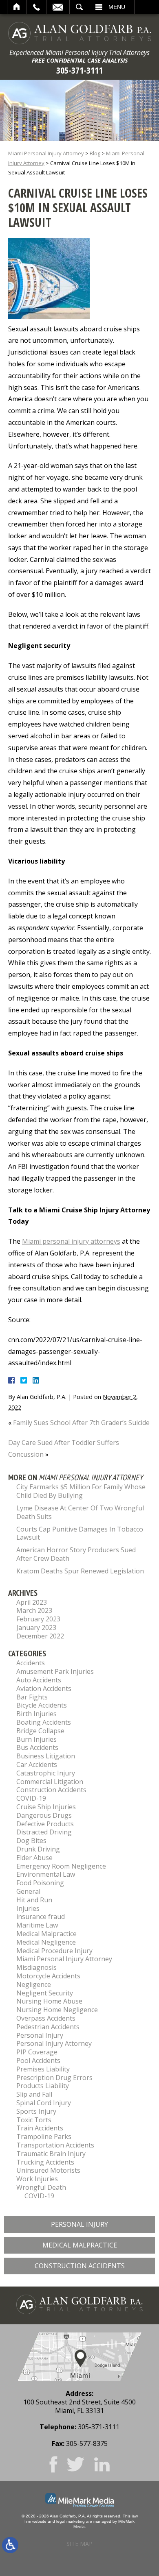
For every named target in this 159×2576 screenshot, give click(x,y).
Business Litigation (46, 1756)
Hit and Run (34, 1900)
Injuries (28, 1908)
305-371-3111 (79, 70)
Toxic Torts (34, 2120)
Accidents (31, 1663)
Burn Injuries (36, 1739)
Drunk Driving (38, 1849)
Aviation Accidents (44, 1688)
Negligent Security (45, 1993)
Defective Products (45, 1824)
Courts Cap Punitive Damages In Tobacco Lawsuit (80, 1533)
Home (17, 7)
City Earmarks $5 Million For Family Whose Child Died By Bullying (81, 1491)
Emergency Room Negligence (61, 1866)
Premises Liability (43, 2069)
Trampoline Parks (44, 2137)
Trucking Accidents (45, 2162)
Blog (95, 153)
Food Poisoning (40, 1883)
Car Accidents (37, 1764)
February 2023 (38, 1619)
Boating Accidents (44, 1722)
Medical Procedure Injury (54, 1951)
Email (58, 7)
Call (36, 7)
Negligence (34, 1984)
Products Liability (43, 2086)
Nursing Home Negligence (57, 2010)
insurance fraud (41, 1917)
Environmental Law (46, 1874)
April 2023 (32, 1602)
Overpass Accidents (46, 2018)
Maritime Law (37, 1925)
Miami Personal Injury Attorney (46, 153)
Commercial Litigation (50, 1782)
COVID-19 (31, 1798)
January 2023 (36, 1627)
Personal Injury (40, 2035)
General (28, 1891)
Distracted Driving (44, 1832)
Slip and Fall (34, 2094)
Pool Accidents (38, 2060)
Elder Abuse (34, 1858)
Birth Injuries (36, 1714)
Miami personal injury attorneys (71, 1241)
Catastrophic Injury (46, 1773)
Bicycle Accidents (42, 1705)
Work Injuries (37, 2179)
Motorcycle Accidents (48, 1976)
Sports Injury (36, 2111)
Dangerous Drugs (44, 1815)
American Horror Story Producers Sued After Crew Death (76, 1554)
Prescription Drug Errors (54, 2078)
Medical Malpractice (46, 1934)
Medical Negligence (46, 1942)
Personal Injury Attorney (54, 2043)
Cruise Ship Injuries (46, 1807)
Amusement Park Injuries (55, 1671)
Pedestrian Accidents (48, 2027)
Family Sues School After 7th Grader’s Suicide (81, 1423)
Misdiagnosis (36, 1967)
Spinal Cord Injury (44, 2103)
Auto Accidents (39, 1680)
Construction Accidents (51, 1790)
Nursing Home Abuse (49, 2001)
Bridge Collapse (40, 1731)
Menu (117, 7)
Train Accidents (40, 2128)
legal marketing (71, 2521)
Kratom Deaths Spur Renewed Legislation (80, 1571)
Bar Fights (32, 1697)
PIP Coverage (37, 2052)
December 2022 (40, 1636)
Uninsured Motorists (48, 2170)
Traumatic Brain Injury (51, 2154)
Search (79, 7)
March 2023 (34, 1610)
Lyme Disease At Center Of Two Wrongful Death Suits (80, 1512)
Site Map (79, 2544)
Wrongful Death (41, 2187)
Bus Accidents (37, 1747)
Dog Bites (31, 1841)
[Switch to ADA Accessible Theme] (10, 2545)
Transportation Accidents (55, 2145)
